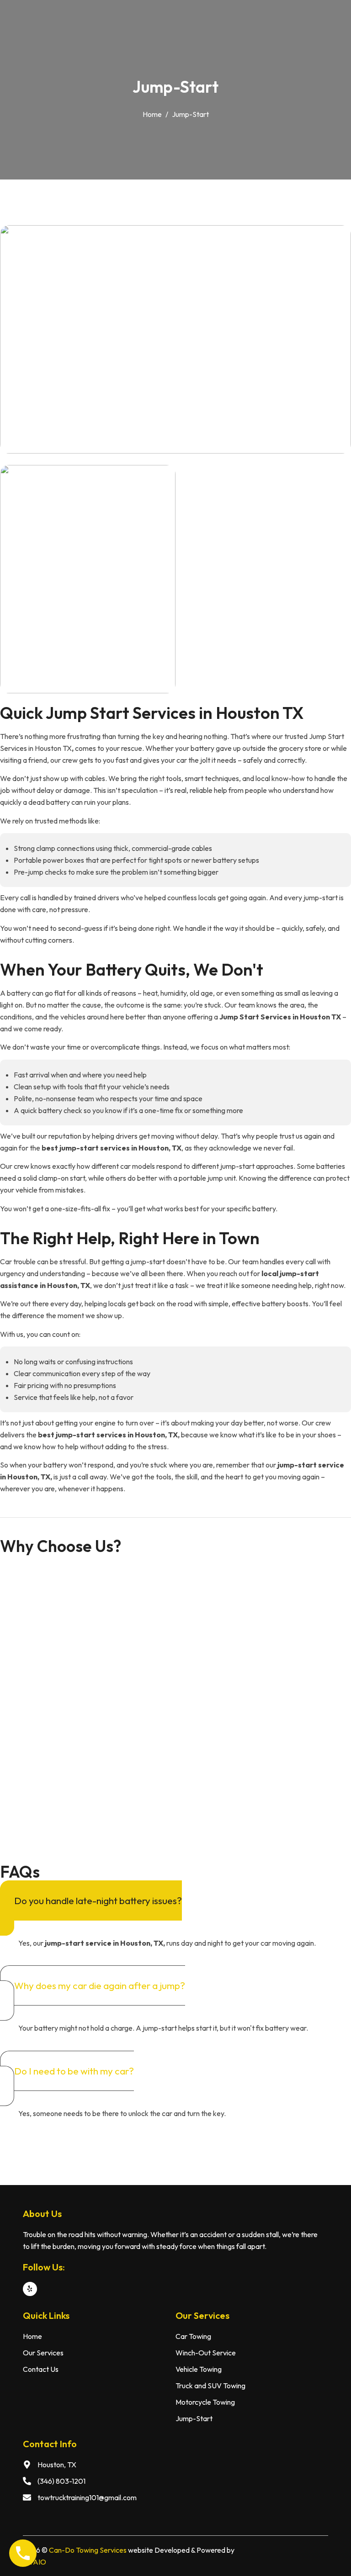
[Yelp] (30, 2289)
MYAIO (35, 2562)
